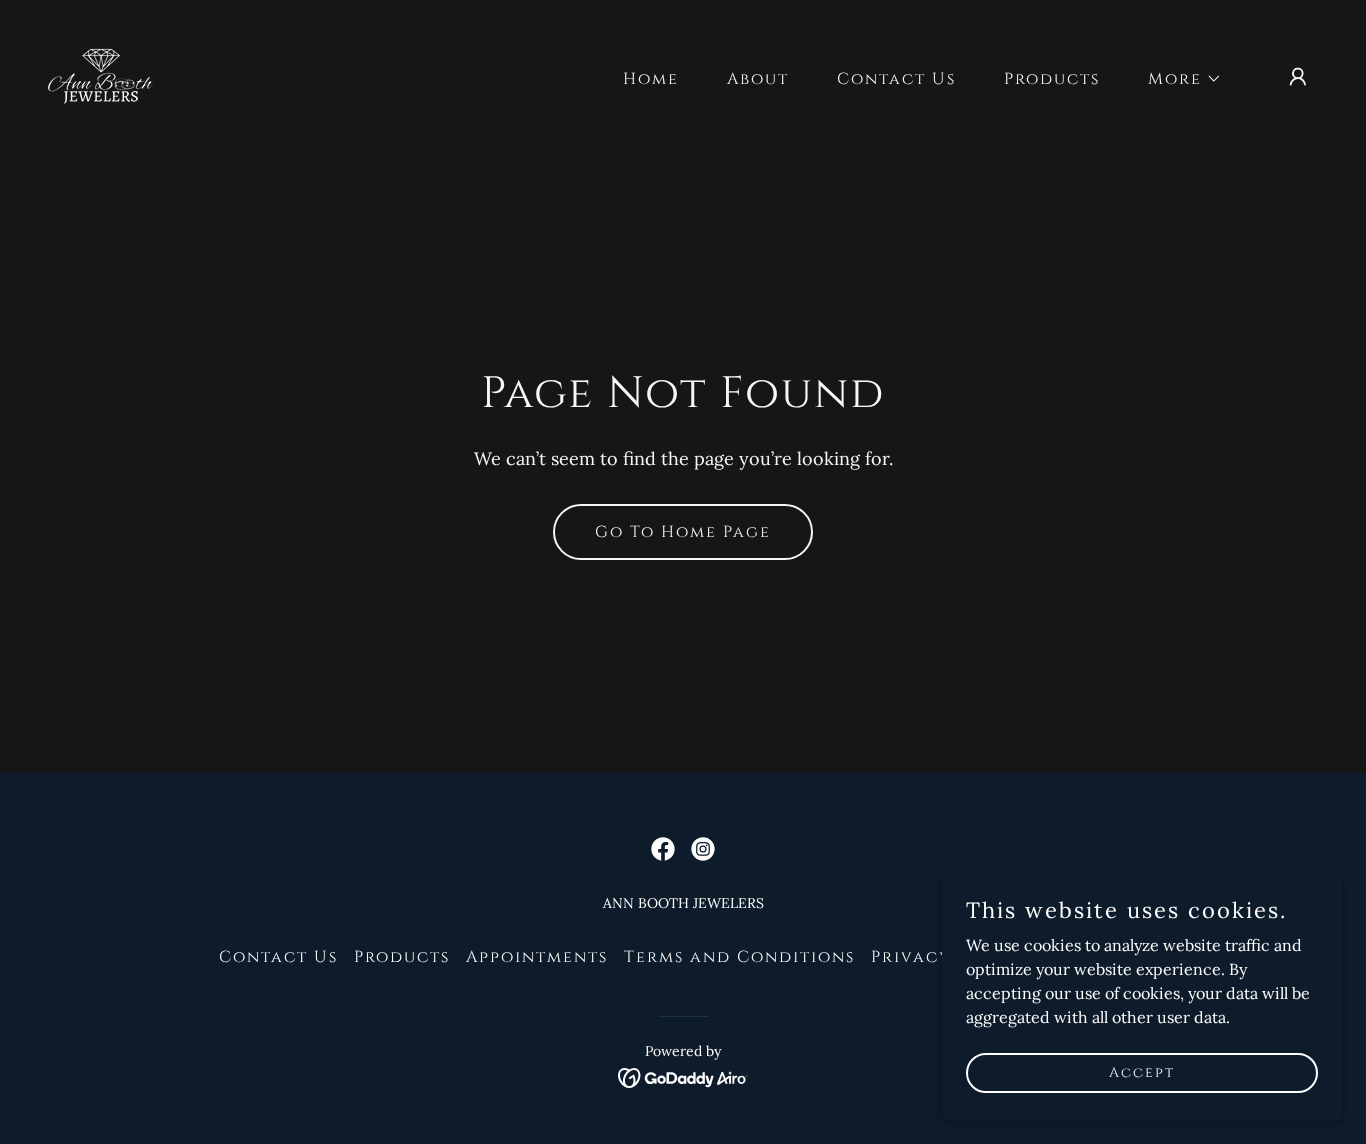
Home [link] (651, 79)
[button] (1177, 79)
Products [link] (1052, 79)
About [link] (758, 79)
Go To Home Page (683, 532)
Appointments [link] (537, 957)
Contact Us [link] (896, 79)
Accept (1142, 1072)
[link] (100, 75)
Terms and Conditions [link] (739, 957)
